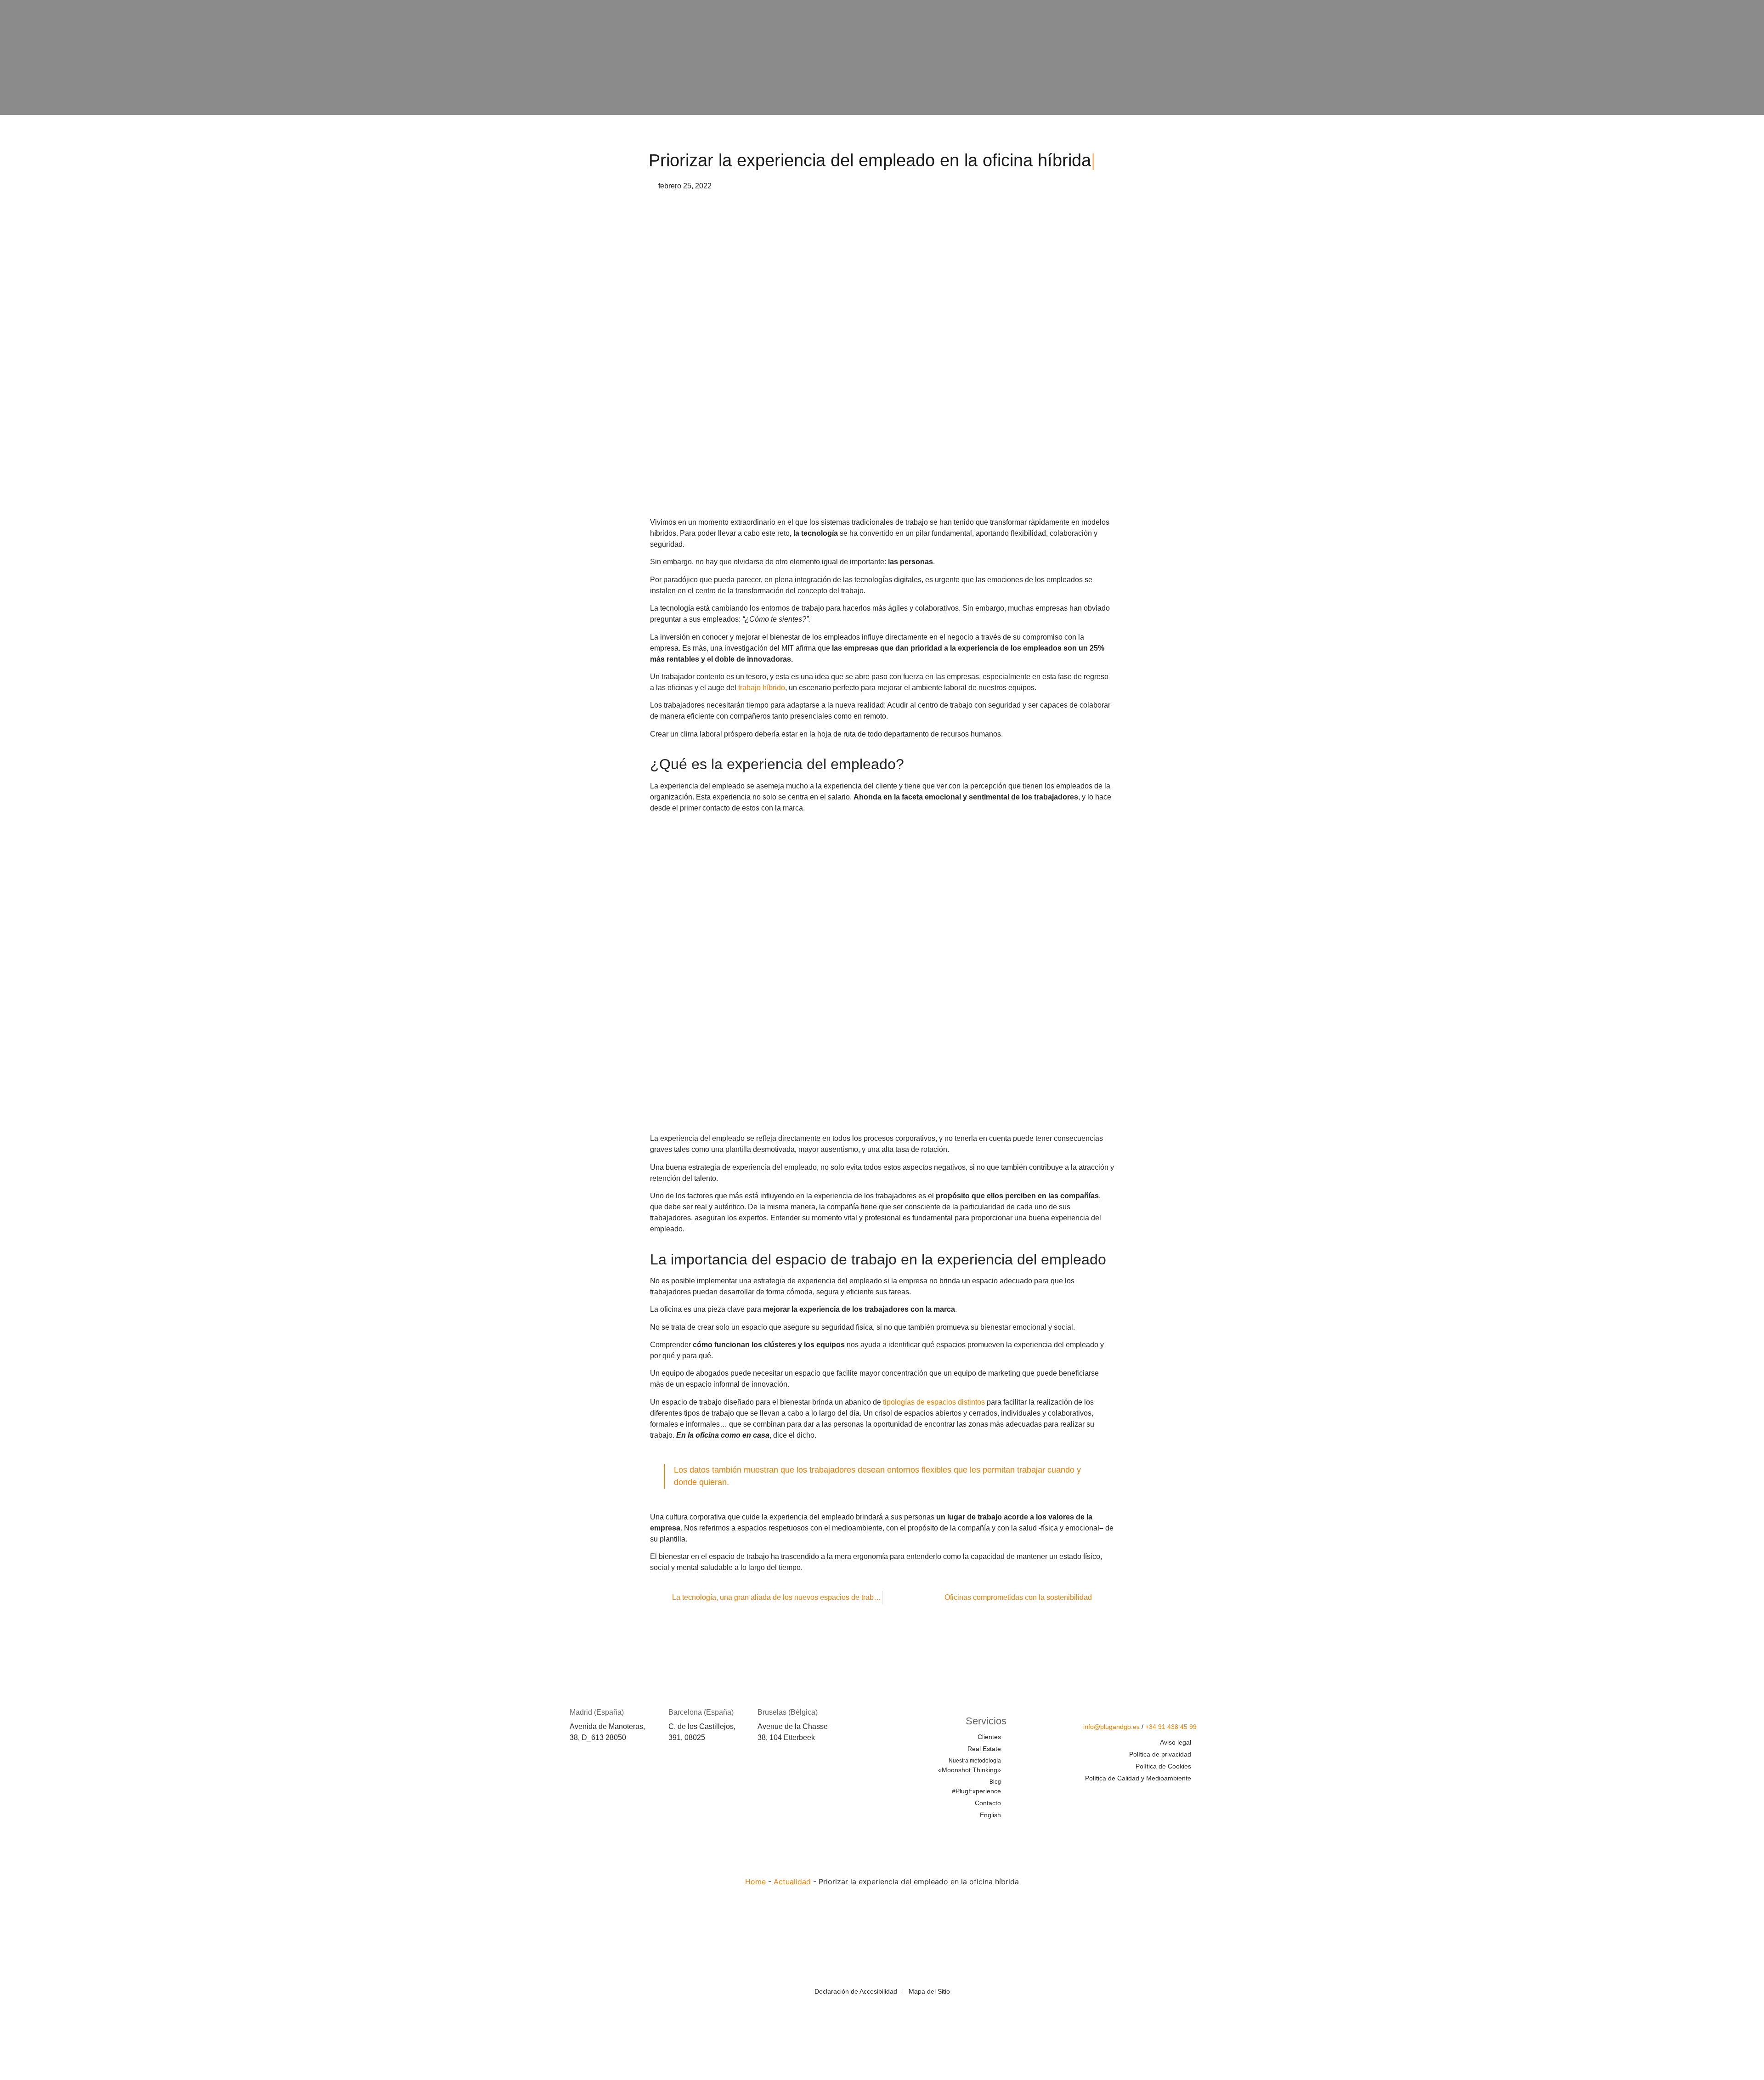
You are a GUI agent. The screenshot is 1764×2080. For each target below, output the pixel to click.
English (990, 1815)
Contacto (988, 1803)
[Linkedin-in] (1162, 1796)
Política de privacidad (1160, 1754)
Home (755, 1882)
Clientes (989, 1737)
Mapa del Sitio (929, 1991)
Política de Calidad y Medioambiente (1138, 1778)
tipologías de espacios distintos (934, 1402)
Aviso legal (1176, 1742)
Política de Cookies (1163, 1766)
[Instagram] (1189, 1796)
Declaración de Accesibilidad (856, 1991)
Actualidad (792, 1882)
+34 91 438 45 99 (1171, 1727)
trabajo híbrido (762, 688)
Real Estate (984, 1749)
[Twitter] (1135, 1796)
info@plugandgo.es (1111, 1727)
